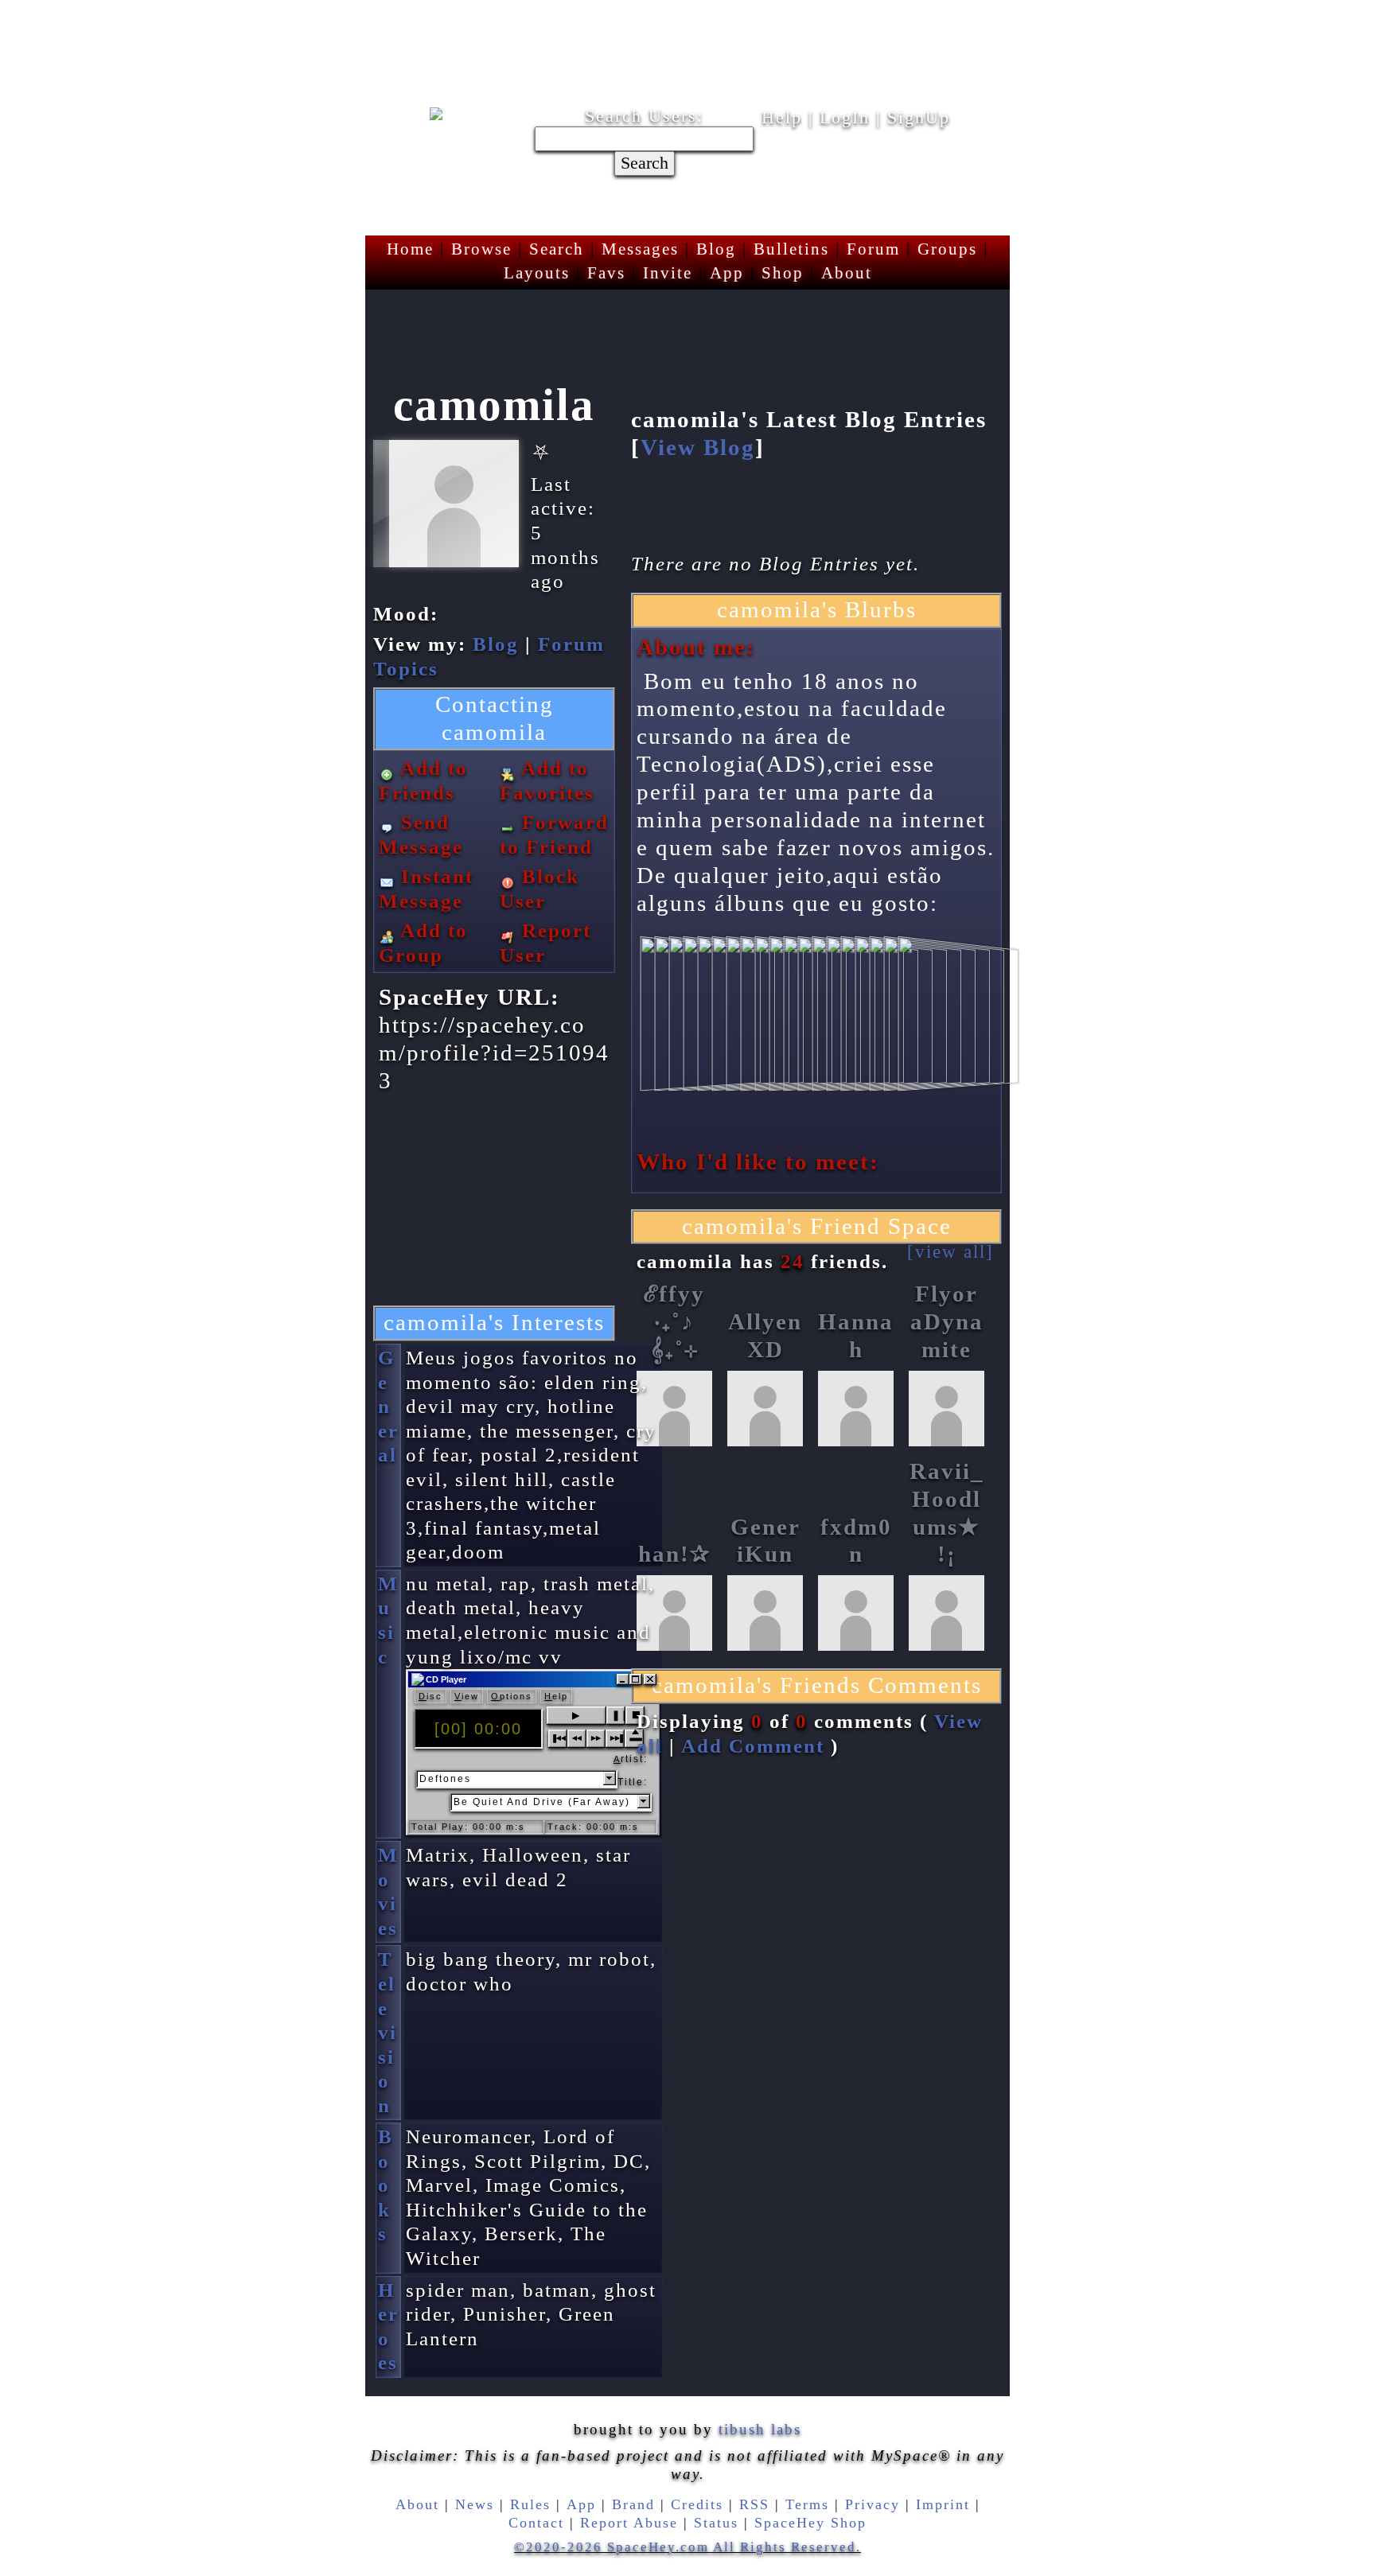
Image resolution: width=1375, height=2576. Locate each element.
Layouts (537, 273)
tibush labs (760, 2429)
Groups (947, 249)
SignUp (919, 118)
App (727, 273)
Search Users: (644, 116)
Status (716, 2523)
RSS (754, 2504)
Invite (668, 273)
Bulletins (791, 249)
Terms (807, 2504)
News (475, 2504)
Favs (606, 273)
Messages (640, 249)
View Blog (698, 447)
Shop (783, 273)
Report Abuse (629, 2523)
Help (782, 118)
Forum (873, 249)
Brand (633, 2504)
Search (645, 163)
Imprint (943, 2504)
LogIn (845, 118)
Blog (716, 249)
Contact (536, 2523)
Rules (530, 2504)
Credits (697, 2504)
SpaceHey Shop (810, 2523)
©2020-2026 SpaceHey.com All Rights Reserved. (687, 2547)
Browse (481, 249)
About (847, 273)
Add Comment (753, 1746)
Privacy (873, 2504)
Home (410, 249)
